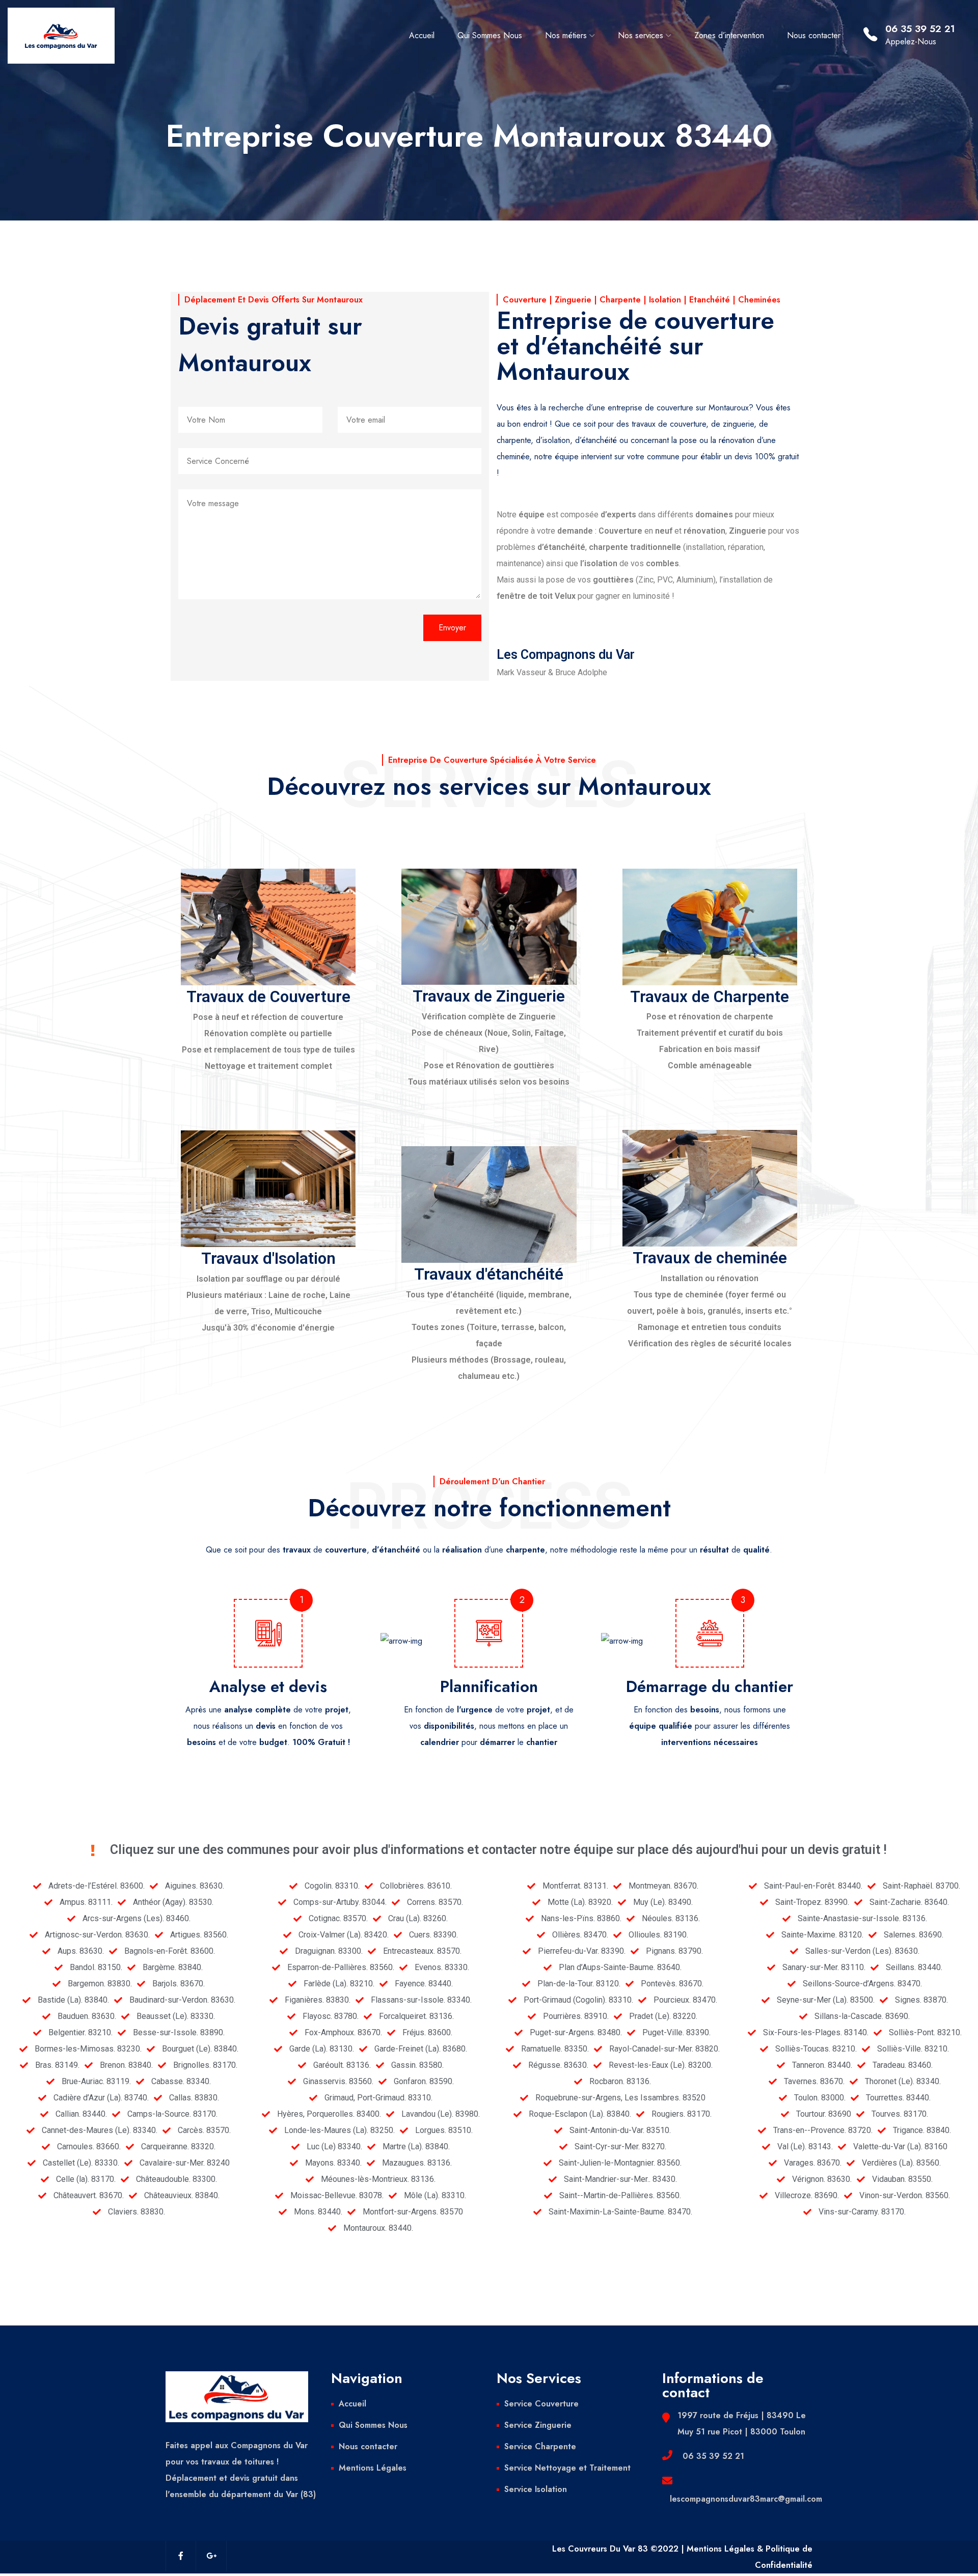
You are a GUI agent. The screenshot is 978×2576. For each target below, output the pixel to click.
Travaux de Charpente (710, 997)
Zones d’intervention (729, 35)
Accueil (422, 35)
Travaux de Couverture (268, 997)
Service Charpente (540, 2446)
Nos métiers (566, 35)
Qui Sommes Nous (490, 35)
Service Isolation (536, 2489)
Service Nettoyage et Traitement (567, 2468)
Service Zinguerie (538, 2425)
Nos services (641, 35)
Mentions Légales (373, 2468)
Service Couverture (541, 2404)
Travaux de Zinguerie (489, 996)
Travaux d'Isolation (268, 1258)
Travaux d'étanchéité (489, 1274)
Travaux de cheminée (710, 1258)
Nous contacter (814, 35)
